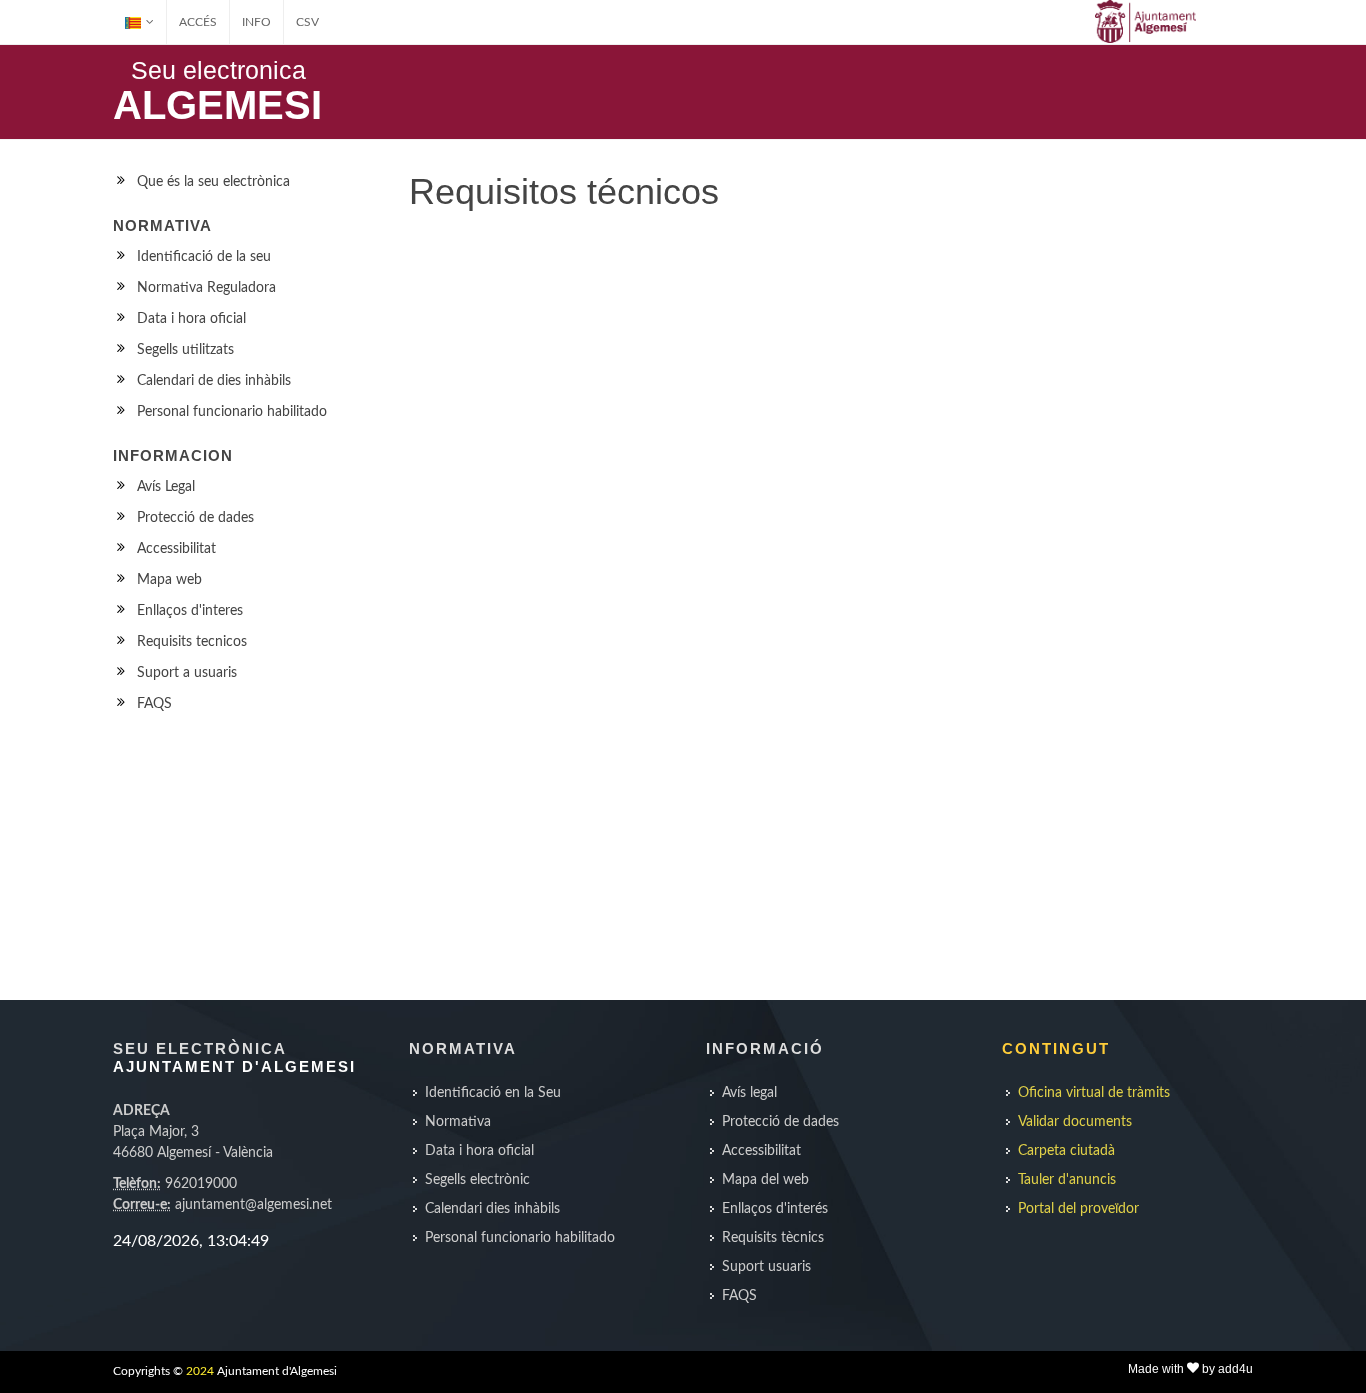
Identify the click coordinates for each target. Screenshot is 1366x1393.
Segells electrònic (477, 1180)
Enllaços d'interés (775, 1209)
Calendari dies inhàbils (492, 1209)
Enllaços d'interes (190, 611)
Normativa (458, 1122)
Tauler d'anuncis (1067, 1180)
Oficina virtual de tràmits (1094, 1093)
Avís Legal (166, 487)
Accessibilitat (176, 549)
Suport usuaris (766, 1267)
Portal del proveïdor (1078, 1209)
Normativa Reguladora (206, 288)
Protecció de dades (195, 518)
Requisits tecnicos (192, 642)
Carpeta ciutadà (1066, 1151)
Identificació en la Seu (493, 1093)
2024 (200, 1371)
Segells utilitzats (185, 350)
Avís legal (749, 1093)
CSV (307, 22)
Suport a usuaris (187, 673)
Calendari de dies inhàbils (214, 381)
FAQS (154, 704)
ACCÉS (198, 22)
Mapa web (169, 580)
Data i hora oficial (191, 319)
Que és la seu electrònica (213, 182)
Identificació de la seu (204, 257)
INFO (256, 22)
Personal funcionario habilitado (232, 412)
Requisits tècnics (773, 1238)
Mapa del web (765, 1180)
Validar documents (1075, 1122)
